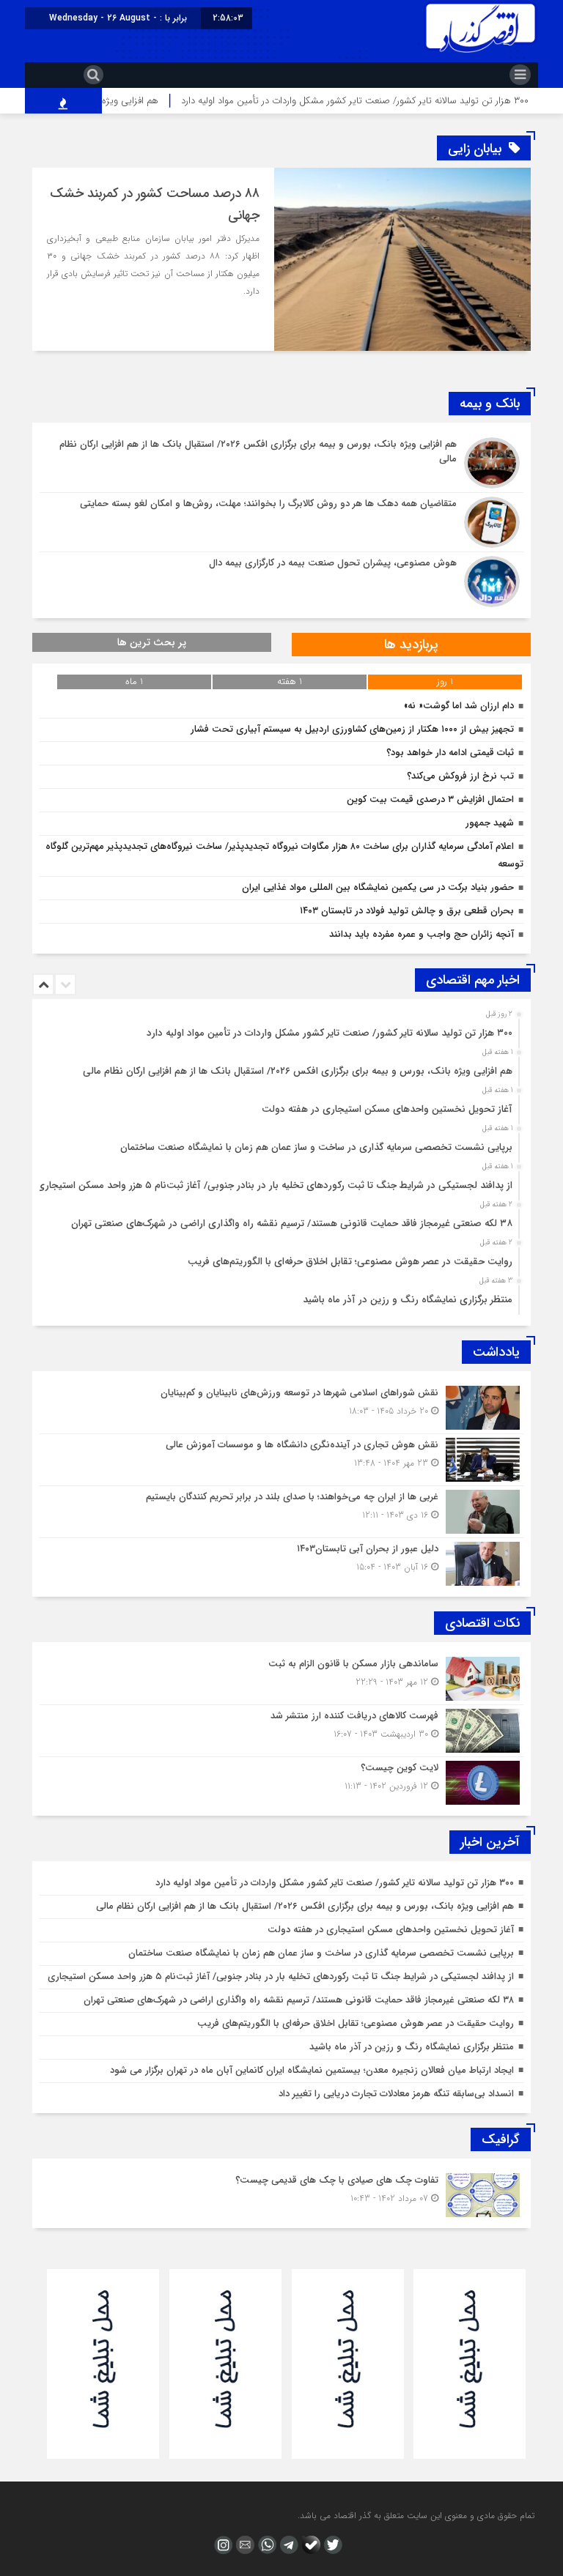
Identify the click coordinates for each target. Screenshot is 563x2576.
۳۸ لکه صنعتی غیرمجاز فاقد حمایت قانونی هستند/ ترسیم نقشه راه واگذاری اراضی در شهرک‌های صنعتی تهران (292, 1224)
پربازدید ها (411, 645)
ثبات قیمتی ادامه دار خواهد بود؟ (450, 753)
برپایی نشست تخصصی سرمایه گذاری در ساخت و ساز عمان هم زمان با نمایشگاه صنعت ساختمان (316, 1147)
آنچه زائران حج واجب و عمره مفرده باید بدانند (422, 934)
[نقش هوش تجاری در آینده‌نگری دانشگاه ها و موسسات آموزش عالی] (281, 1460)
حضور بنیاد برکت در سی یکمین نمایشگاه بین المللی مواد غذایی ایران (378, 887)
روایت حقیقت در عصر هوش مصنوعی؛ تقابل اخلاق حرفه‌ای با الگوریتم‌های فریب (350, 1262)
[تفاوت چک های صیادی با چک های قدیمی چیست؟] (281, 2193)
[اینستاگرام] (221, 2545)
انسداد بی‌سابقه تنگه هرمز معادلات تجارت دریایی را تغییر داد (396, 2094)
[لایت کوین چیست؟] (281, 1781)
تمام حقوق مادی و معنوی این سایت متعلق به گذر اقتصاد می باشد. (416, 2516)
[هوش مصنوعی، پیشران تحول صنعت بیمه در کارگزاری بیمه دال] (281, 580)
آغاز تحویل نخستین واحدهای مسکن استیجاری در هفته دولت (387, 1109)
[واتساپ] (265, 2545)
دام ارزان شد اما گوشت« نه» (459, 706)
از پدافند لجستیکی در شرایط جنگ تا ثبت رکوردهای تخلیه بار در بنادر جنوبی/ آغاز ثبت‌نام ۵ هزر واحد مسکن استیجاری (275, 1185)
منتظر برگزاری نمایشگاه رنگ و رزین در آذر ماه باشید (408, 1300)
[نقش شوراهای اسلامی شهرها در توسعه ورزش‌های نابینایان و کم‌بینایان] (281, 1408)
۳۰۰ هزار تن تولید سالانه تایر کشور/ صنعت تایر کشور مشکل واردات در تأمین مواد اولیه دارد (330, 1033)
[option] (280, 1029)
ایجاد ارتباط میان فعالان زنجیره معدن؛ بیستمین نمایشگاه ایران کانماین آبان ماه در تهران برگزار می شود (312, 2070)
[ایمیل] (243, 2545)
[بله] (309, 2545)
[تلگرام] (287, 2545)
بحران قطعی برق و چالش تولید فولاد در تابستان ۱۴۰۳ (407, 911)
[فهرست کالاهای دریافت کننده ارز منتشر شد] (281, 1731)
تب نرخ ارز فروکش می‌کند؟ (457, 776)
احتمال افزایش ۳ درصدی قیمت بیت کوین (430, 799)
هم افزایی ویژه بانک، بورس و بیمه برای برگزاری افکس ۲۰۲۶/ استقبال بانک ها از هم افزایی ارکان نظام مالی (298, 1071)
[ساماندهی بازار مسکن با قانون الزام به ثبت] (281, 1679)
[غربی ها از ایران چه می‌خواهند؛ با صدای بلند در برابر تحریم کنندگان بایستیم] (281, 1512)
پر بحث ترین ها (152, 642)
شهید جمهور (490, 823)
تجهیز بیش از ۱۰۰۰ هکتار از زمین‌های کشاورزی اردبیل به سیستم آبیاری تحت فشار (352, 729)
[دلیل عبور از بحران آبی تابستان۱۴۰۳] (281, 1562)
